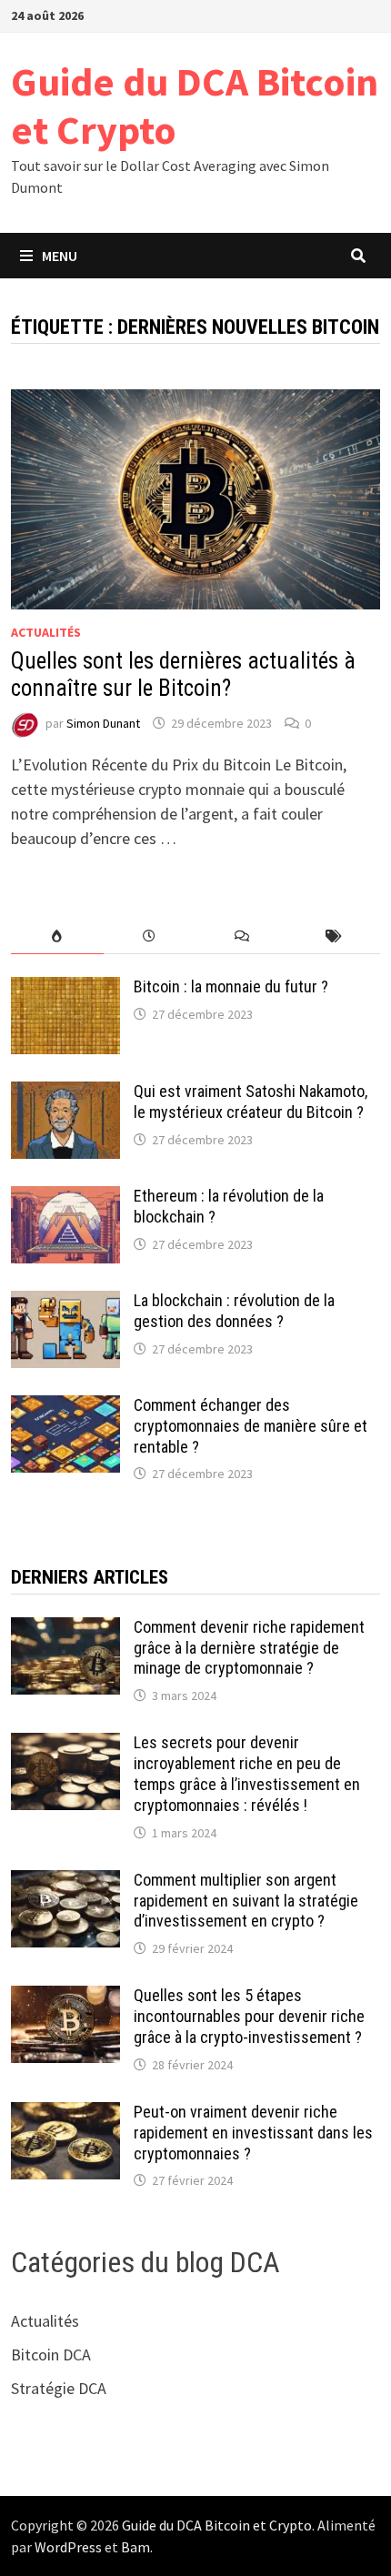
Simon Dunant (103, 723)
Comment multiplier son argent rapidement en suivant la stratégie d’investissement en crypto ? (246, 1901)
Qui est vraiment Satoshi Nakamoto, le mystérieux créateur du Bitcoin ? (251, 1102)
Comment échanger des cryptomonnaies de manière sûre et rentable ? (251, 1426)
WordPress (68, 2547)
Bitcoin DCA (51, 2355)
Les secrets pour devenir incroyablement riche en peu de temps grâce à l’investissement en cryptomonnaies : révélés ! (247, 1774)
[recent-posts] (150, 936)
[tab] (57, 936)
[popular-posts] (57, 936)
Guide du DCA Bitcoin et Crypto (195, 106)
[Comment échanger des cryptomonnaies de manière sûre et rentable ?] (65, 1408)
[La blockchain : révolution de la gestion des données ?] (65, 1303)
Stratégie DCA (59, 2388)
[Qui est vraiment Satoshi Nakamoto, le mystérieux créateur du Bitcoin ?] (65, 1094)
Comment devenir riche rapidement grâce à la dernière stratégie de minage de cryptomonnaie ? (249, 1648)
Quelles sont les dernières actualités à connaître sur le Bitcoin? (183, 674)
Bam (135, 2547)
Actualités (46, 632)
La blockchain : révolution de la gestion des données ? (234, 1311)
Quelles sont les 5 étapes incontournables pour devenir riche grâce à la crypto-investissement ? (249, 2016)
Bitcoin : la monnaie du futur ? (231, 986)
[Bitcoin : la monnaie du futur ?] (65, 989)
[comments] (241, 936)
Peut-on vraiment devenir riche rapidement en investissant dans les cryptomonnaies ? (253, 2133)
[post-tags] (333, 936)
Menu (60, 256)
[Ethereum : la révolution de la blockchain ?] (65, 1198)
